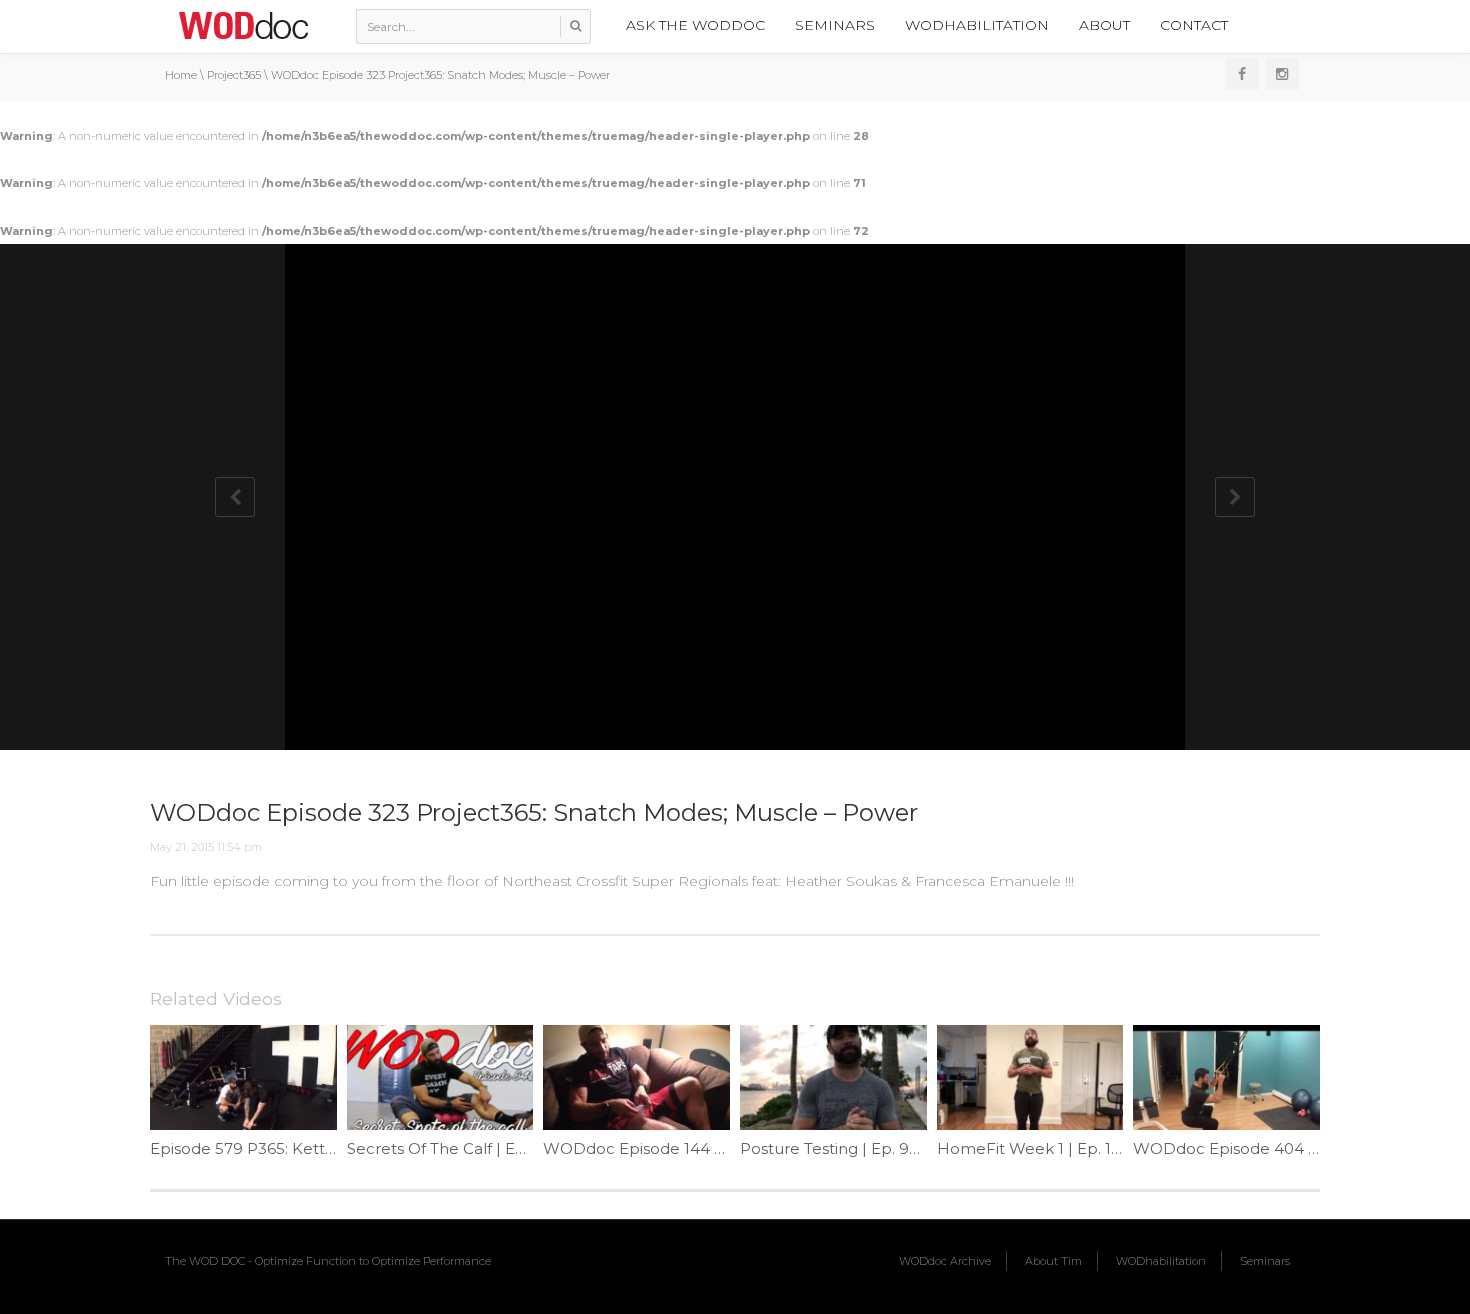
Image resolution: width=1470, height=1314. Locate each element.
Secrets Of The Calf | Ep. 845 (454, 1148)
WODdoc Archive (945, 1261)
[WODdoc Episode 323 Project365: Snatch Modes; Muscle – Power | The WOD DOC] (243, 25)
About (1104, 25)
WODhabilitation (977, 25)
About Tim (1053, 1261)
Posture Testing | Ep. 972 (833, 1148)
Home (181, 75)
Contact (1194, 25)
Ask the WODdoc (695, 25)
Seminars (835, 25)
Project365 (234, 75)
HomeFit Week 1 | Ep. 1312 (1036, 1148)
